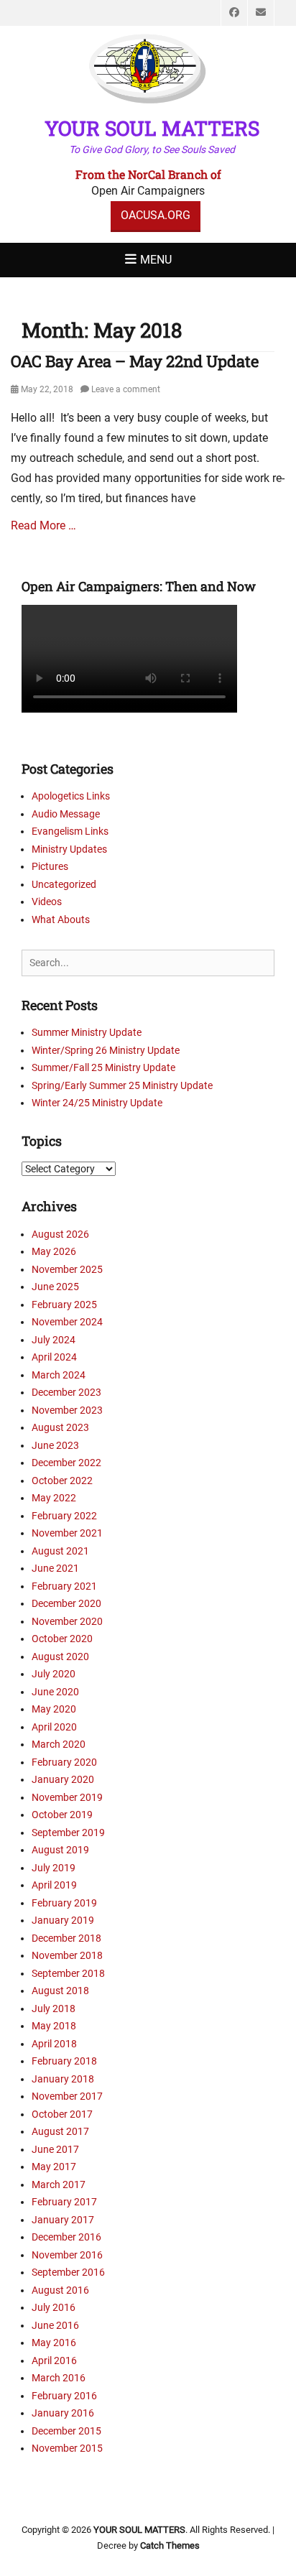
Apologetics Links (71, 796)
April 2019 (54, 1885)
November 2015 (67, 2448)
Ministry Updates (69, 849)
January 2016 (63, 2413)
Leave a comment (126, 389)
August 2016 (60, 2290)
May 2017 (54, 2167)
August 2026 (60, 1234)
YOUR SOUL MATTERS (152, 128)
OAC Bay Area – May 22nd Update (135, 361)
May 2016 (54, 2343)
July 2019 (54, 1868)
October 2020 (62, 1639)
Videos (47, 902)
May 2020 (54, 1709)
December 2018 (66, 1938)
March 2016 (59, 2378)
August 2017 (60, 2131)
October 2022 (62, 1481)
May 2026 (54, 1251)
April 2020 (54, 1727)
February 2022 (64, 1516)
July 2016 (54, 2307)
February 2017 (64, 2202)
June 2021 (55, 1568)
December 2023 (66, 1392)
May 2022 (54, 1498)
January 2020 (63, 1779)
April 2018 (54, 2044)
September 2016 (68, 2272)
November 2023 (67, 1410)
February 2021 (64, 1586)
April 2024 (54, 1357)
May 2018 (54, 2026)
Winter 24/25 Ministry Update (97, 1103)
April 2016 (54, 2360)
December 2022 (66, 1463)
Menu (156, 260)
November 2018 (67, 1955)
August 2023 (60, 1427)
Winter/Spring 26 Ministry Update (106, 1050)
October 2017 (62, 2114)
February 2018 (64, 2061)
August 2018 (60, 1991)
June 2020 (55, 1692)
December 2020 (66, 1603)
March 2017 (59, 2184)
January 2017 (63, 2220)
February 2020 (64, 1762)
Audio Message (66, 814)
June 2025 (55, 1287)
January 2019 (63, 1920)
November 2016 (67, 2255)
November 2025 (67, 1269)
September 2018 (68, 1973)
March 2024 (59, 1375)
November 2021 (67, 1533)
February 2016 (64, 2396)
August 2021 (60, 1551)
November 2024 (67, 1322)
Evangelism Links (70, 831)
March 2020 (59, 1744)
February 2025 (64, 1305)
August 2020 (60, 1657)
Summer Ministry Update (87, 1032)
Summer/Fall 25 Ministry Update (103, 1067)
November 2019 (67, 1797)
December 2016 (66, 2237)
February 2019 (64, 1903)
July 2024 (54, 1340)
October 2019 (62, 1815)
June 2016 (55, 2325)
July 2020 (54, 1674)
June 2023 (55, 1445)
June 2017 (55, 2149)
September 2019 (68, 1833)
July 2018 (54, 2009)
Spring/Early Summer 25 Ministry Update (122, 1085)
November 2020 (67, 1621)
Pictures (50, 866)
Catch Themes (170, 2545)
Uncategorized (64, 884)
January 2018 (63, 2079)
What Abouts (61, 919)
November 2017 (67, 2096)
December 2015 (66, 2431)
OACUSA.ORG (156, 215)
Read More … (43, 525)
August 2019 (60, 1850)
